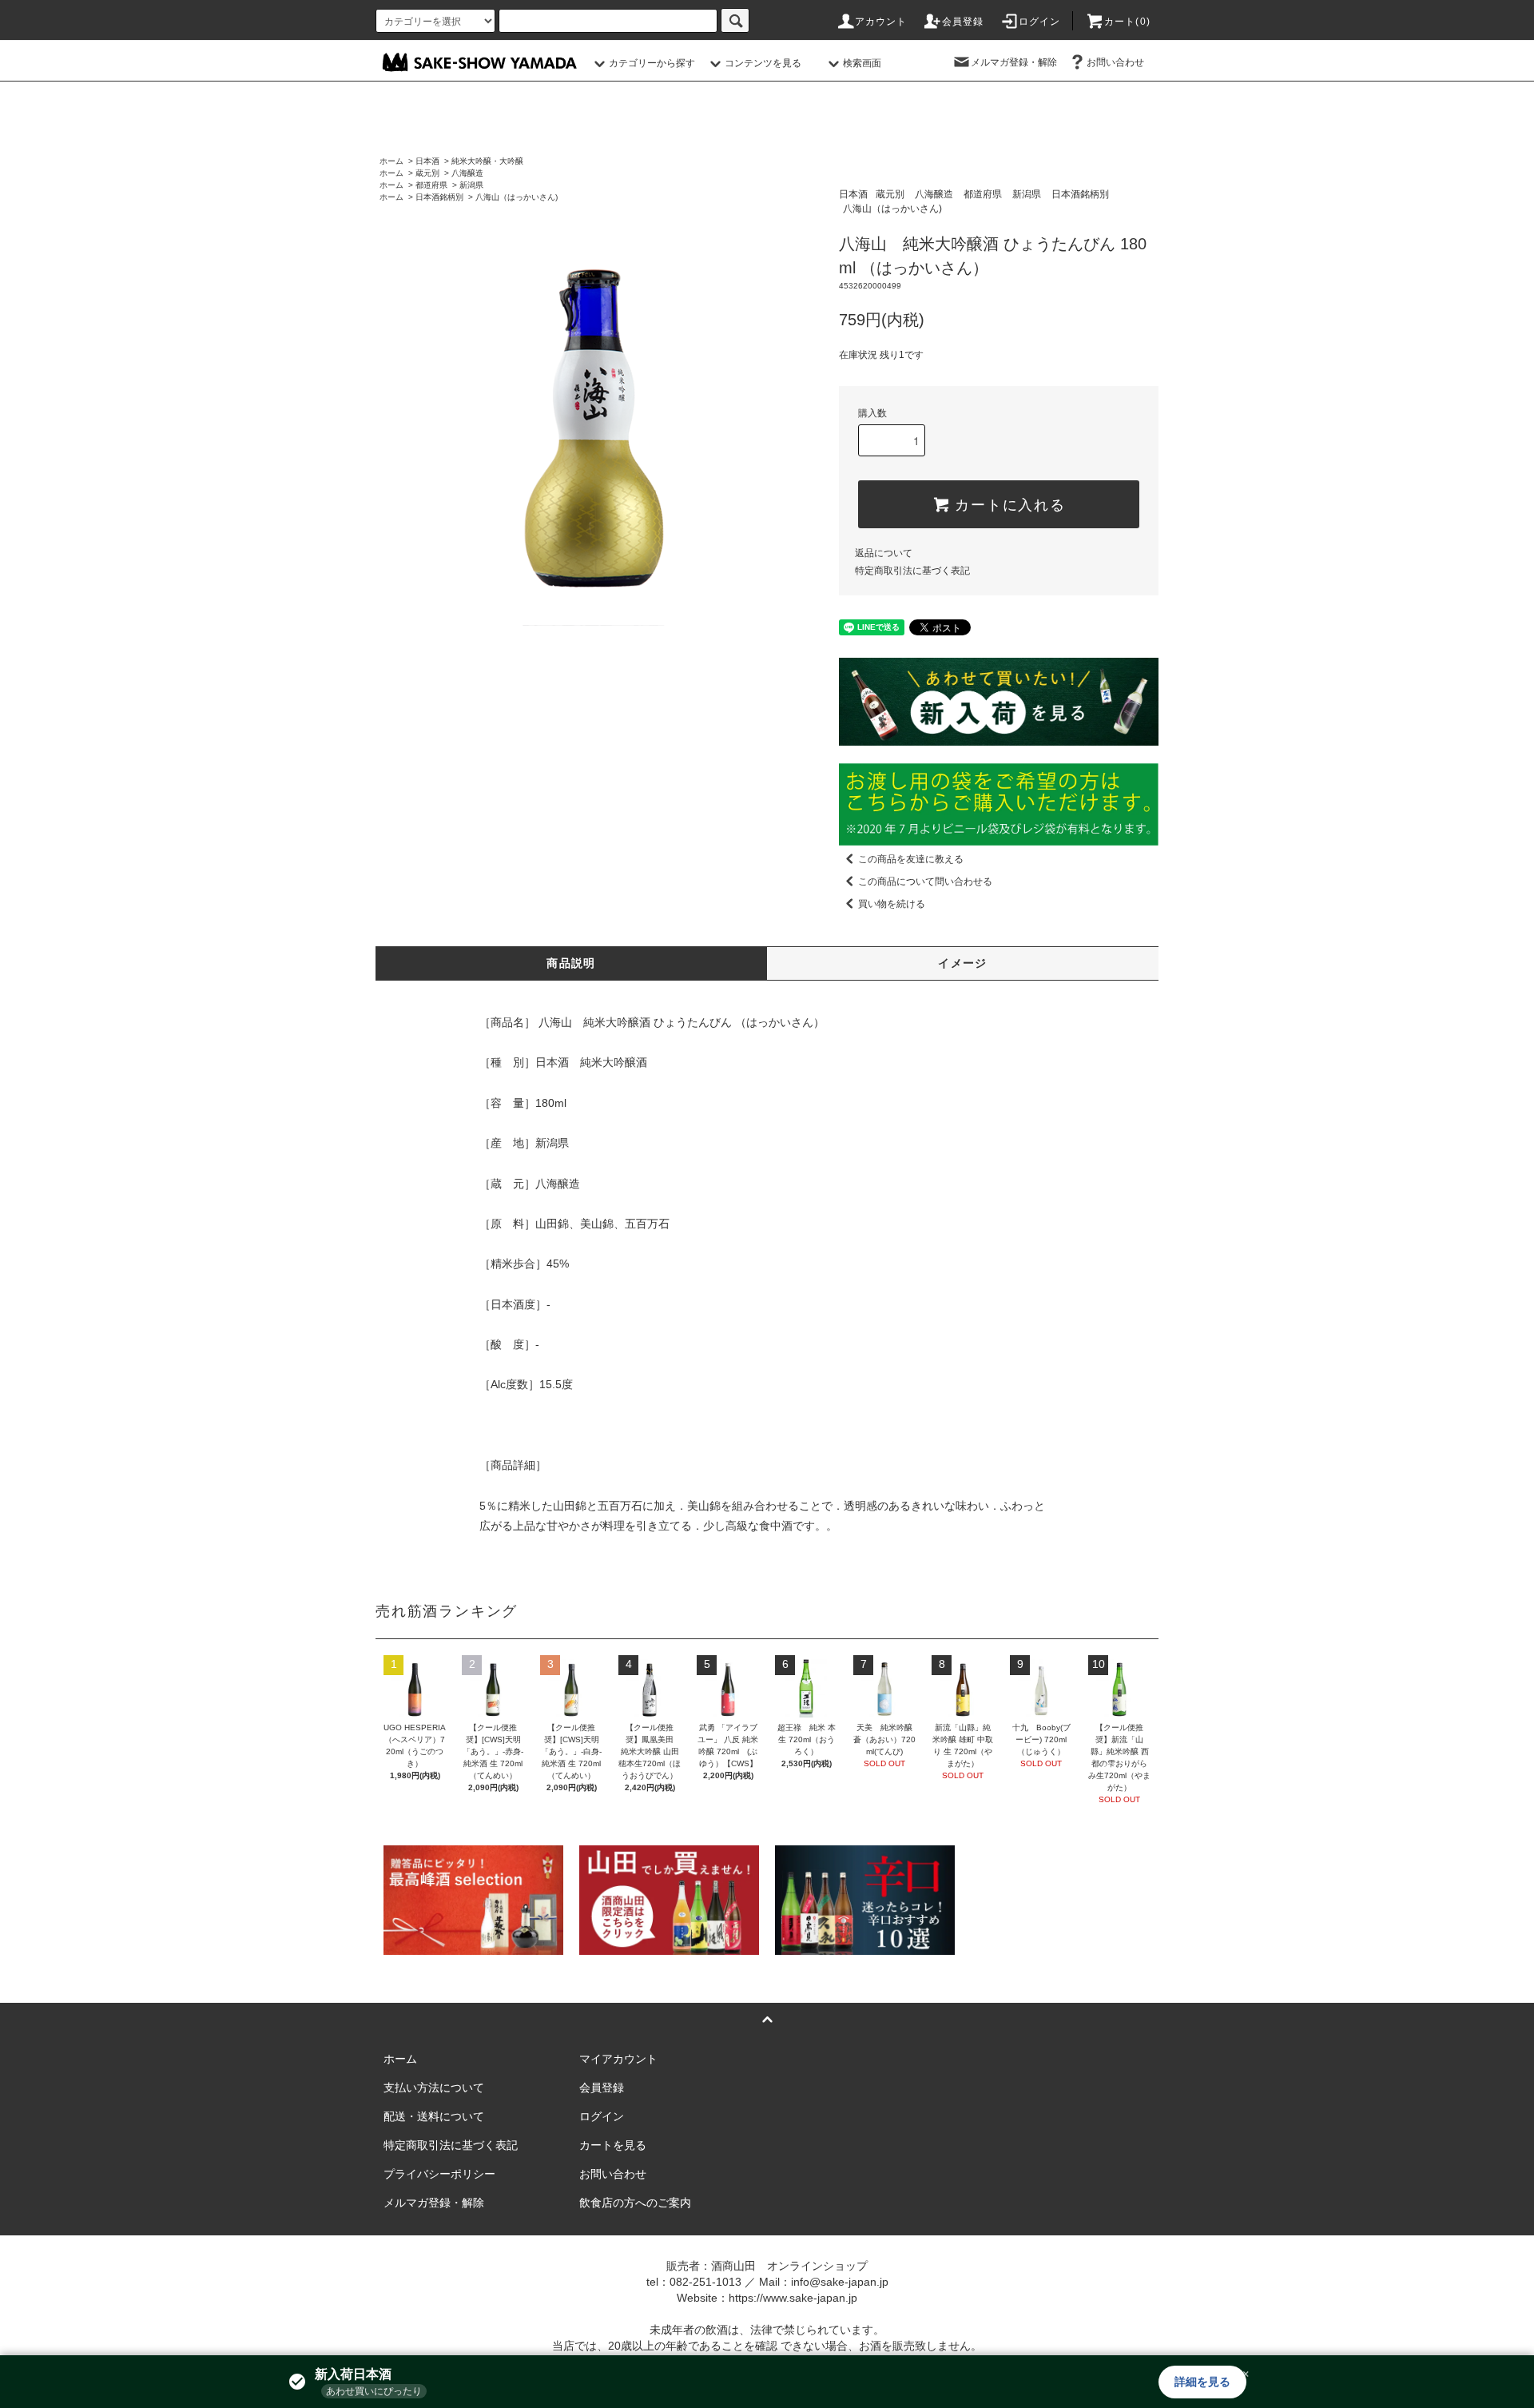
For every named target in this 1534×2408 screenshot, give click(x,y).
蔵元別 (427, 173)
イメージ (963, 963)
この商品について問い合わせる (925, 882)
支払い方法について (434, 2088)
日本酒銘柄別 (439, 197)
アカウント (881, 22)
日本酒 (427, 161)
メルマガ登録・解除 (1014, 62)
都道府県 (431, 185)
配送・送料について (434, 2116)
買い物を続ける (892, 904)
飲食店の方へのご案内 (635, 2203)
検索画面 (862, 63)
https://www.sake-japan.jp (793, 2298)
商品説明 (571, 963)
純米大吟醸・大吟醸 (487, 161)
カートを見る (613, 2145)
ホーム (391, 161)
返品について (884, 553)
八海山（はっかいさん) (517, 197)
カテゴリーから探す (652, 63)
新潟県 (471, 185)
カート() (1127, 22)
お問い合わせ (1115, 62)
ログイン (1040, 22)
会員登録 (963, 22)
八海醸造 (467, 173)
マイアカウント (618, 2059)
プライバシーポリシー (439, 2174)
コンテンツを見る (763, 63)
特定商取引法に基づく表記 (912, 571)
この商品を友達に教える (911, 859)
